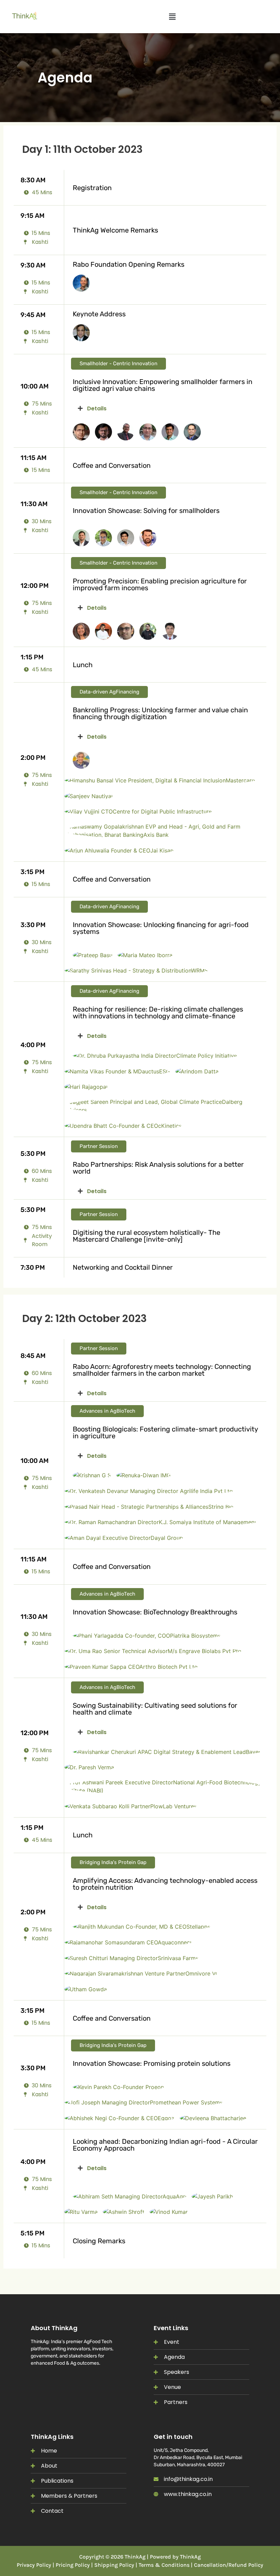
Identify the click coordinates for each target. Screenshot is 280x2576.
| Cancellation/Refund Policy (227, 2565)
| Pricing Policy (71, 2565)
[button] (172, 17)
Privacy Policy (34, 2565)
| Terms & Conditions (163, 2565)
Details (97, 408)
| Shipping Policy (113, 2565)
